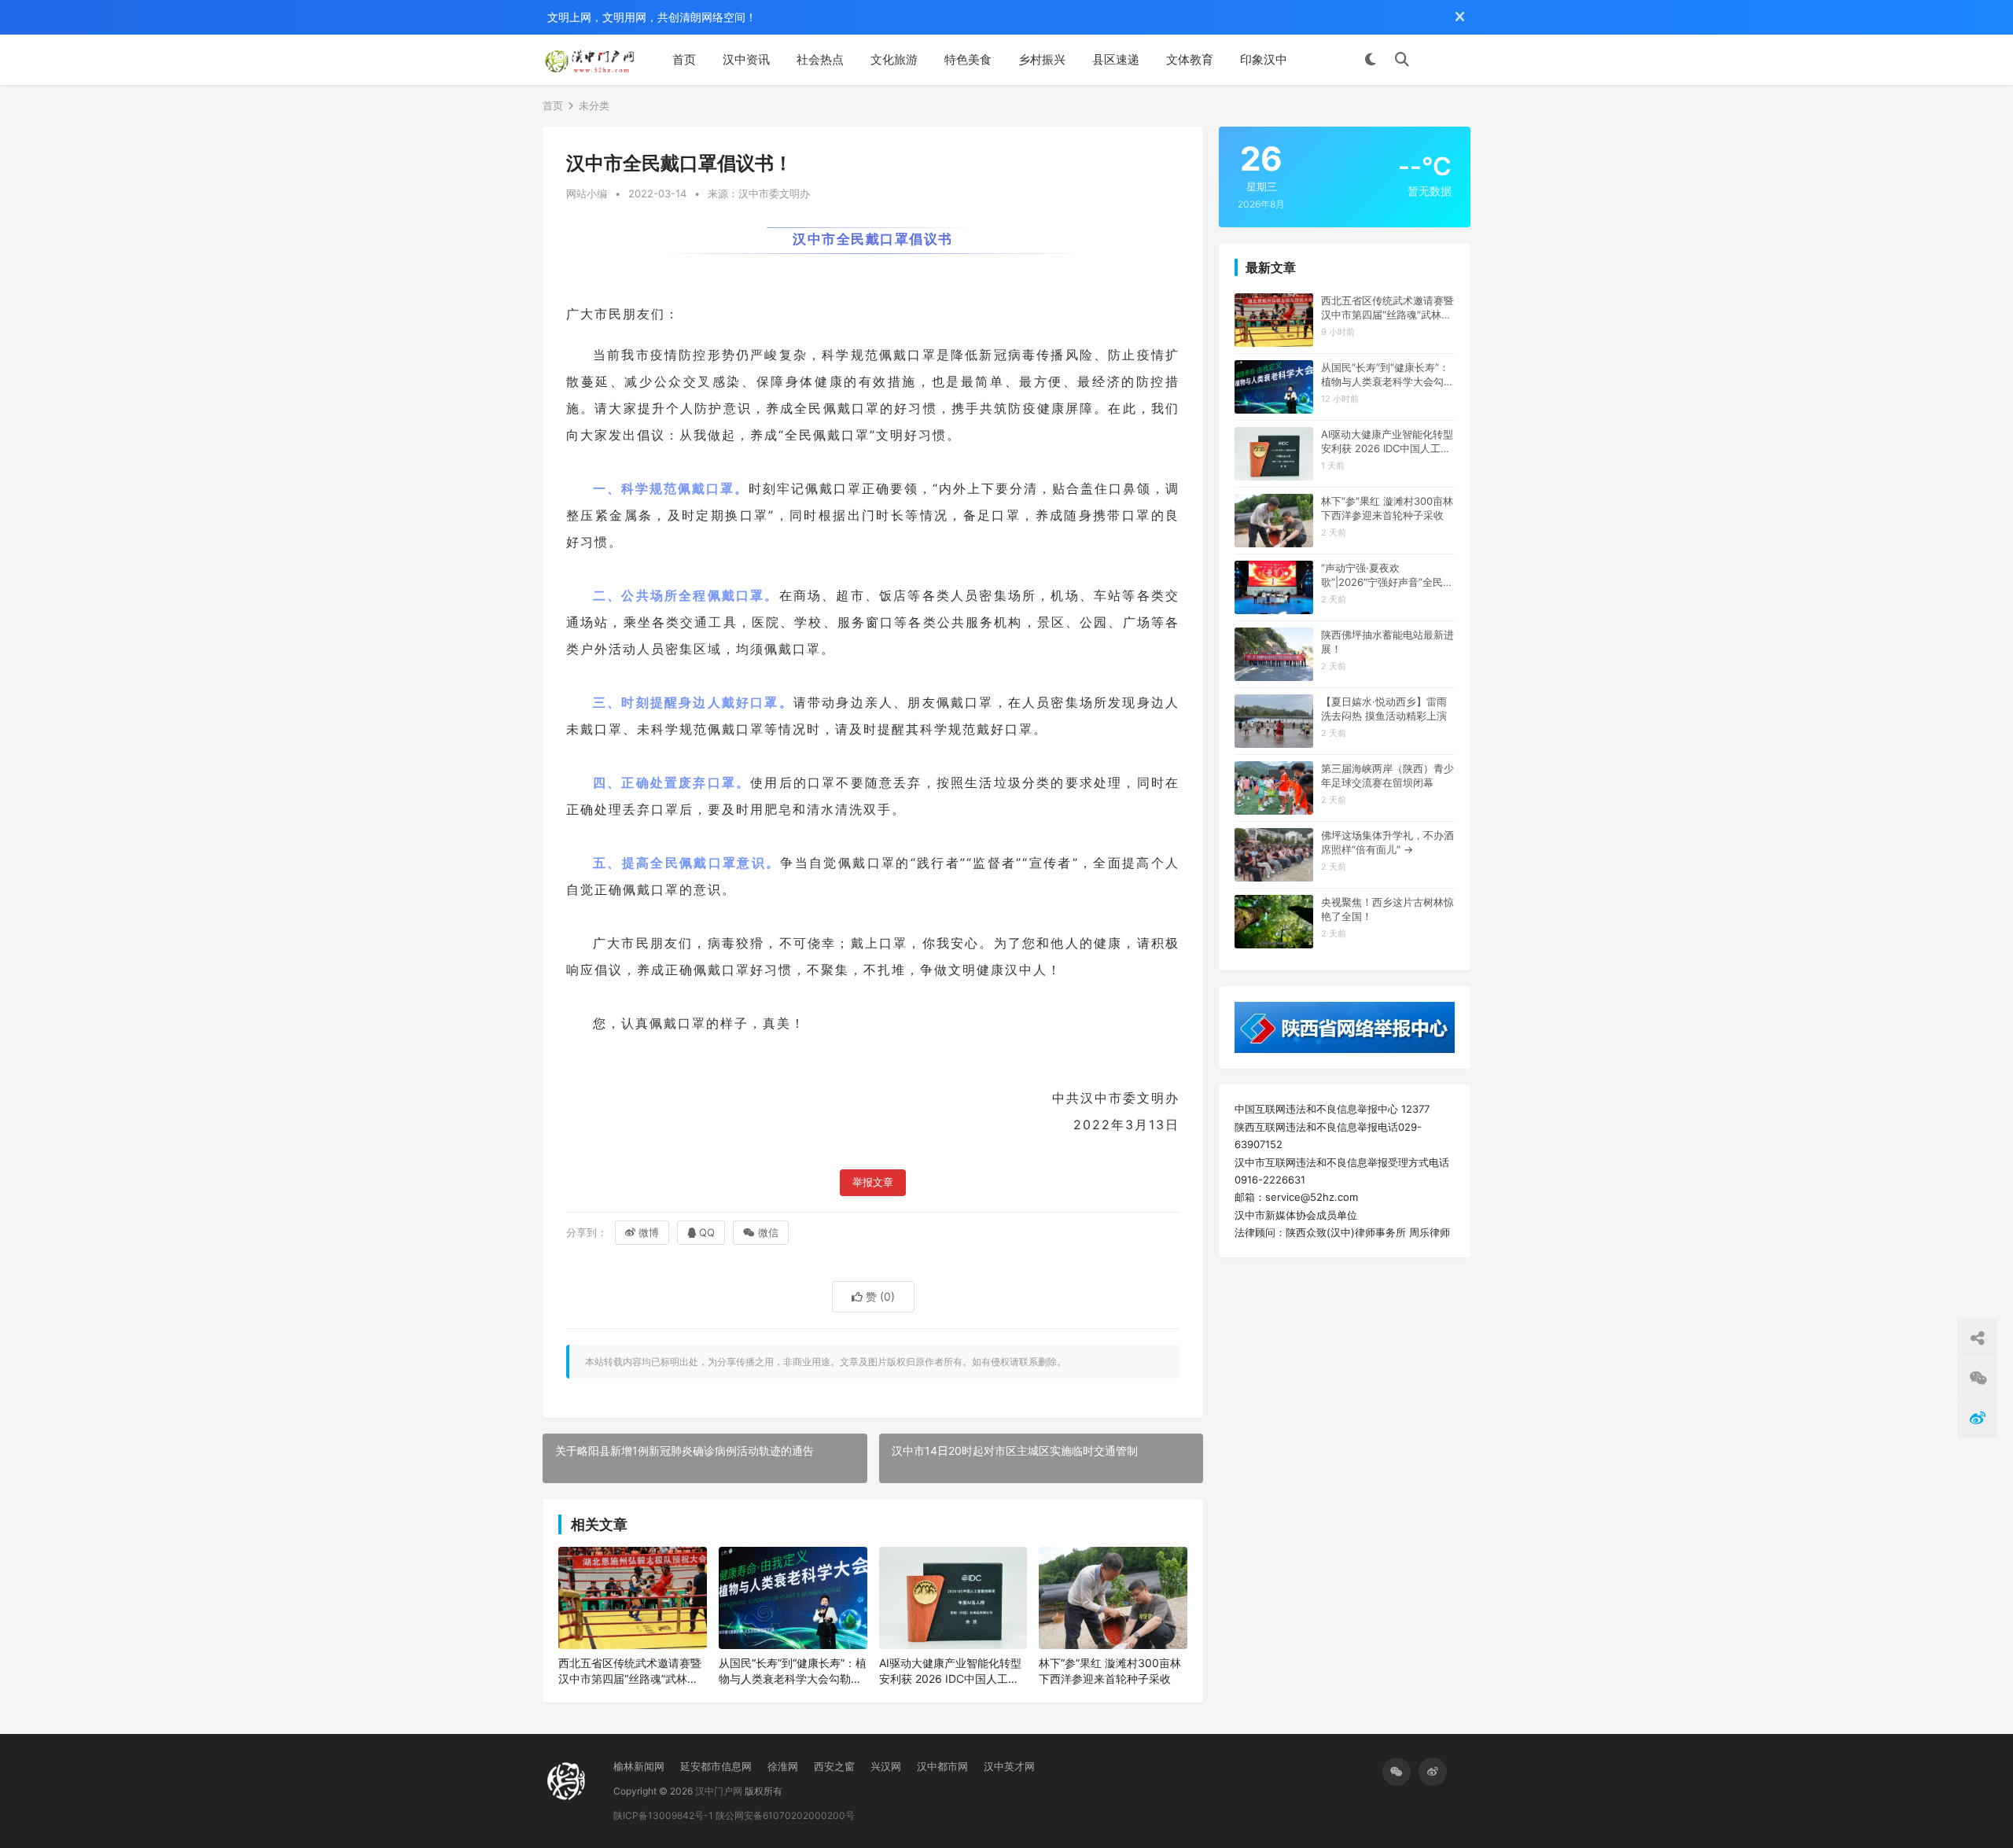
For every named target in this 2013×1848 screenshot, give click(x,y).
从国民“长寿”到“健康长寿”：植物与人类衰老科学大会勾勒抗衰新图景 (793, 1671)
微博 (649, 1232)
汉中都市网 (942, 1766)
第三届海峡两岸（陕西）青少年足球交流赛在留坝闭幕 (1387, 775)
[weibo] (1433, 1772)
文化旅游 (894, 59)
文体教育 (1190, 59)
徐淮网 (783, 1766)
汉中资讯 (746, 59)
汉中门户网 (719, 1791)
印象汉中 (1264, 59)
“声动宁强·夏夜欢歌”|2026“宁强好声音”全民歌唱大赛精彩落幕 (1387, 575)
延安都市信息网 (716, 1766)
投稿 (1448, 60)
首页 (684, 59)
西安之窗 (834, 1766)
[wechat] (1397, 1772)
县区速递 (1116, 59)
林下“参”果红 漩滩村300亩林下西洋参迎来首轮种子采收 (1110, 1671)
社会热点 (820, 59)
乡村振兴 (1042, 59)
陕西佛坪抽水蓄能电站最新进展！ (1387, 642)
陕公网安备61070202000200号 (785, 1815)
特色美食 (968, 59)
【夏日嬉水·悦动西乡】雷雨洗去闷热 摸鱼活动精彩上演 (1384, 709)
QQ (707, 1232)
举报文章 (873, 1182)
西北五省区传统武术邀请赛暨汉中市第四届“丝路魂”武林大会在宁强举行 (630, 1671)
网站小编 (587, 193)
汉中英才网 (1009, 1766)
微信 (768, 1232)
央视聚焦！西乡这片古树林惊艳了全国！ (1387, 909)
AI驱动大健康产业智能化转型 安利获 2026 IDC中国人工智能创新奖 (950, 1671)
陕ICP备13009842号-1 (663, 1815)
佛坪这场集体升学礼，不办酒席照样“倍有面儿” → (1387, 842)
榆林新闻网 (639, 1766)
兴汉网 (886, 1766)
